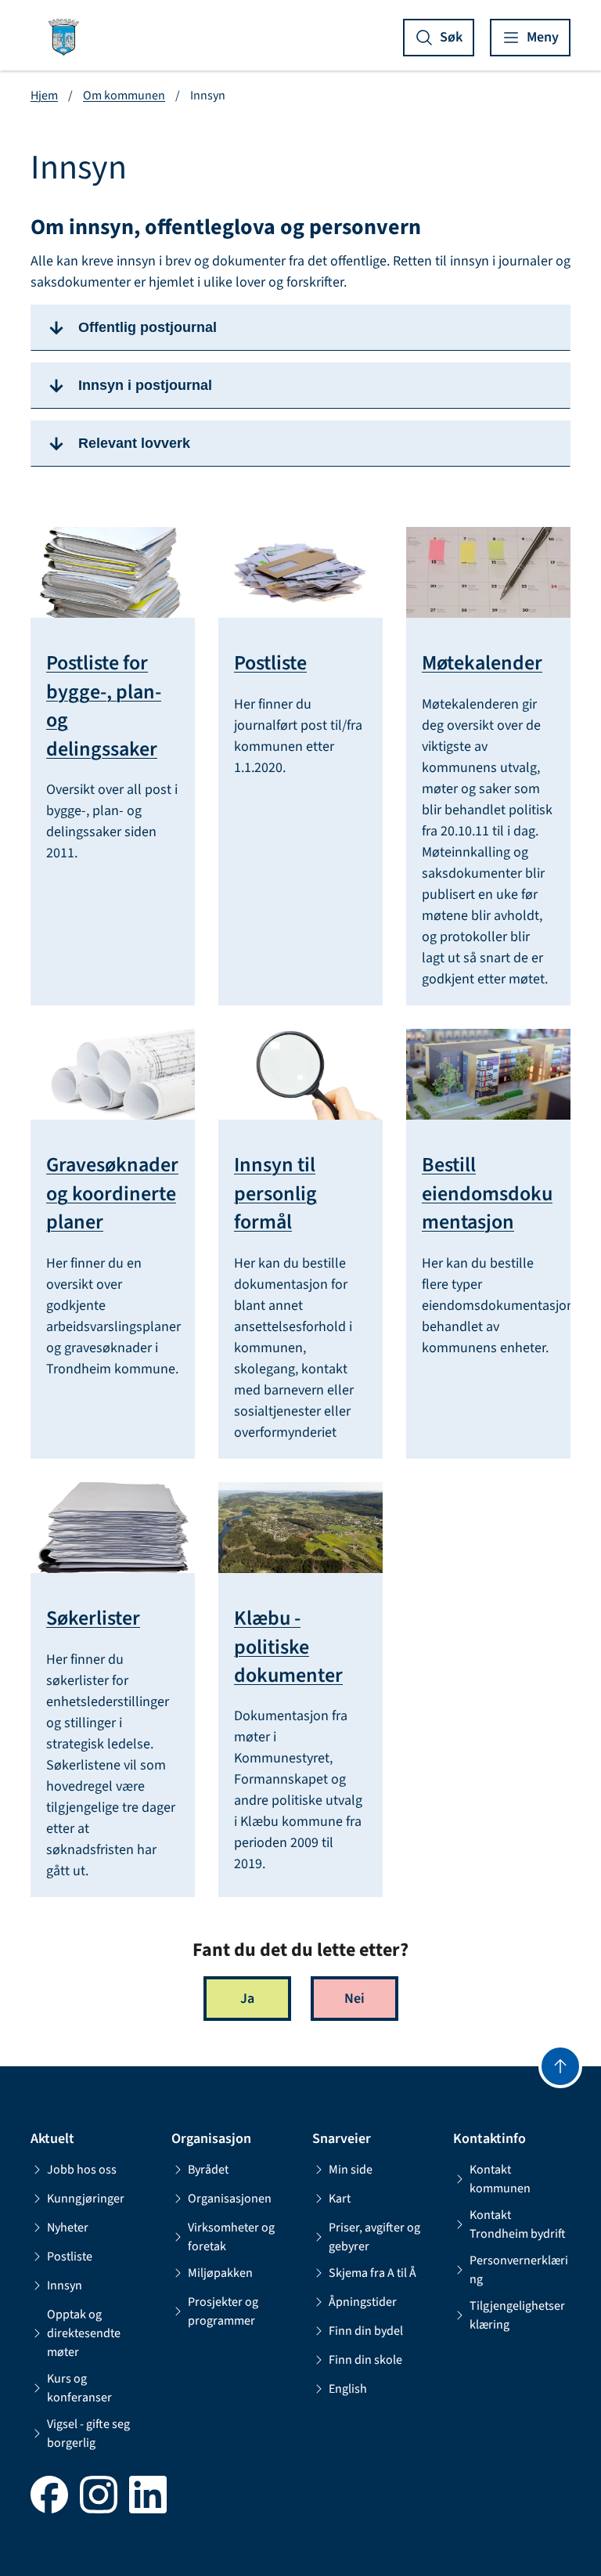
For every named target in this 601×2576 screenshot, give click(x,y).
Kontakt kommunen (500, 2179)
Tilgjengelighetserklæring (517, 2315)
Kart (340, 2199)
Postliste (270, 663)
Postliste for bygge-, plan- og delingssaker (104, 706)
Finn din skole (365, 2360)
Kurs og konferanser (79, 2388)
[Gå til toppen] (560, 2066)
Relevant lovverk (134, 443)
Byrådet (208, 2170)
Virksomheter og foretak (231, 2237)
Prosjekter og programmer (223, 2311)
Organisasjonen (230, 2199)
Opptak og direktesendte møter (84, 2333)
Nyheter (68, 2228)
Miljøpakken (220, 2273)
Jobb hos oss (82, 2170)
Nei (354, 1999)
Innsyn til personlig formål (275, 1194)
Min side (351, 2170)
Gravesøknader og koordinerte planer (112, 1194)
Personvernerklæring (519, 2270)
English (348, 2389)
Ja (247, 1999)
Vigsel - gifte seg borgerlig (88, 2433)
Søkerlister (93, 1618)
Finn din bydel (366, 2331)
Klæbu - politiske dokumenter (288, 1647)
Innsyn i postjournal (145, 385)
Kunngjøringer (86, 2199)
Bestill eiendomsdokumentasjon (487, 1194)
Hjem (44, 96)
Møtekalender (482, 663)
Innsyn (65, 2286)
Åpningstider (363, 2302)
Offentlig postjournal (148, 327)
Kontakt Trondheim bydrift (518, 2224)
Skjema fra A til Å (372, 2273)
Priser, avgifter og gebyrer (374, 2237)
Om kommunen (124, 96)
